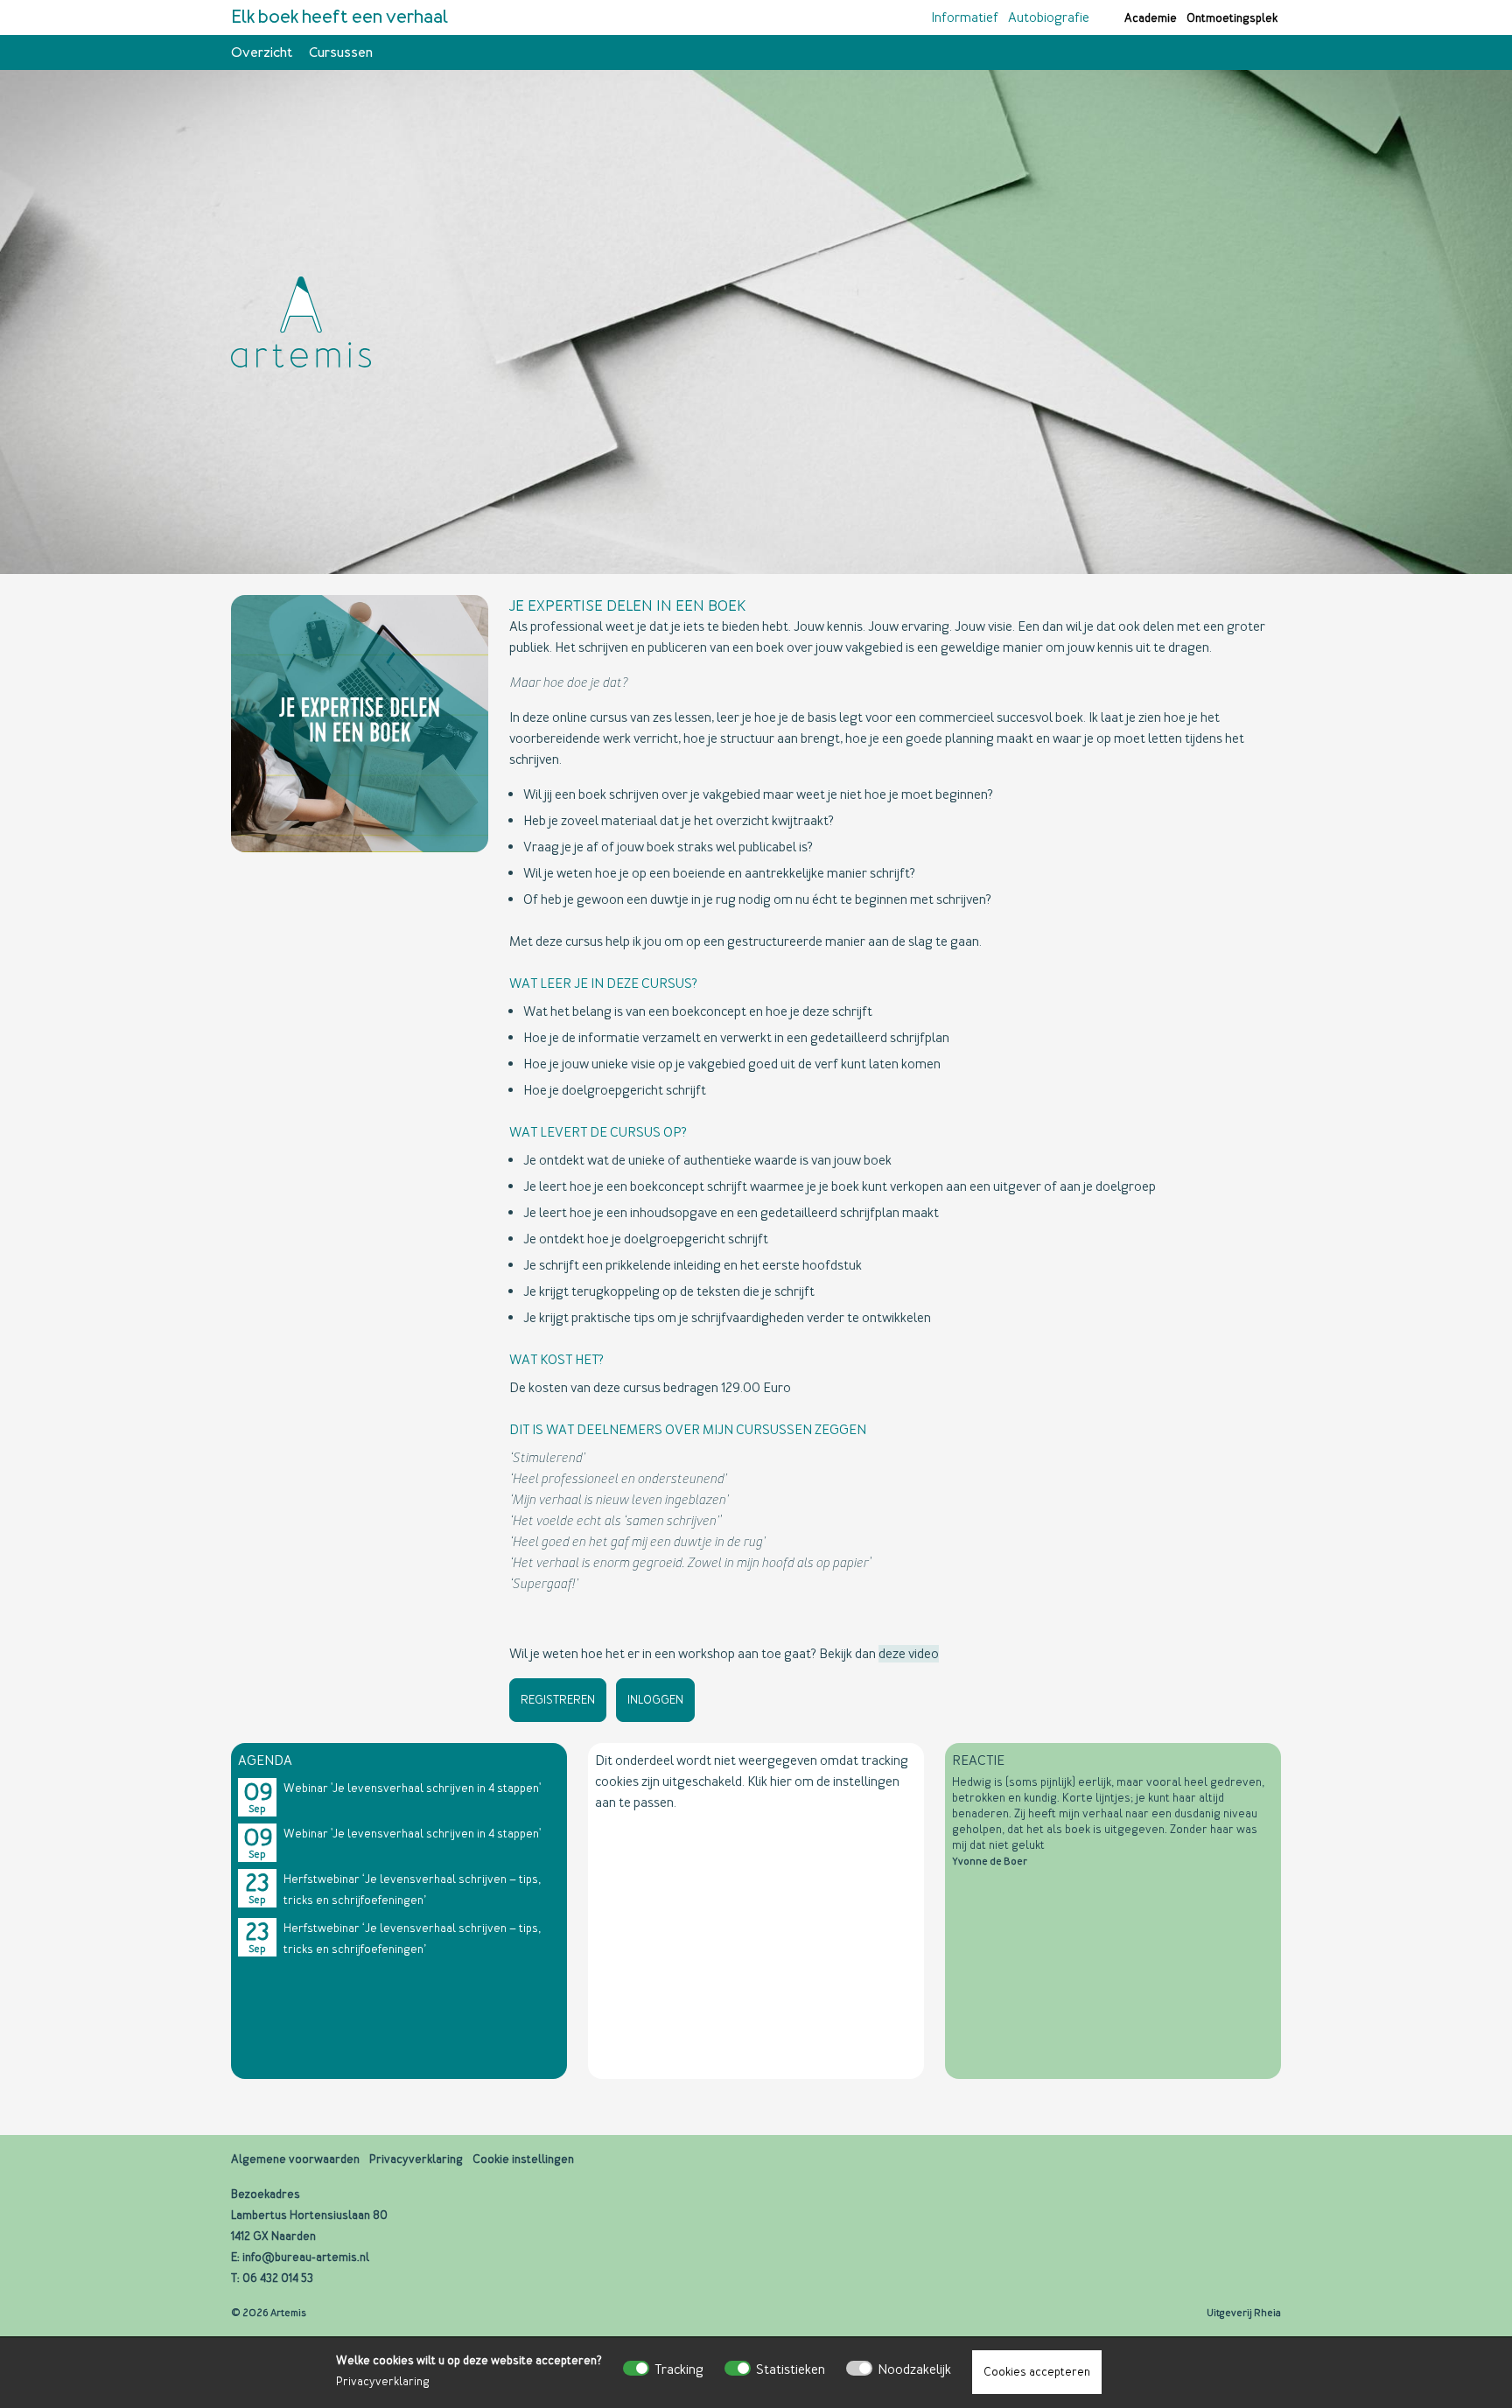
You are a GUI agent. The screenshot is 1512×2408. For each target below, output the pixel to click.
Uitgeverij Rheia (1244, 2313)
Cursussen (341, 52)
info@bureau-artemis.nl (306, 2257)
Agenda (265, 1760)
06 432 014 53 (278, 2278)
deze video (909, 1654)
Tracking (679, 2369)
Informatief (965, 17)
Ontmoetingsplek (1232, 18)
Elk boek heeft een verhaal (339, 17)
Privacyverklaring (383, 2381)
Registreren (558, 1700)
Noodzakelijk (914, 2369)
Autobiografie (1049, 17)
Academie (1151, 18)
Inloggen (655, 1700)
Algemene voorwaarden (295, 2159)
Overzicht (262, 52)
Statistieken (791, 2369)
